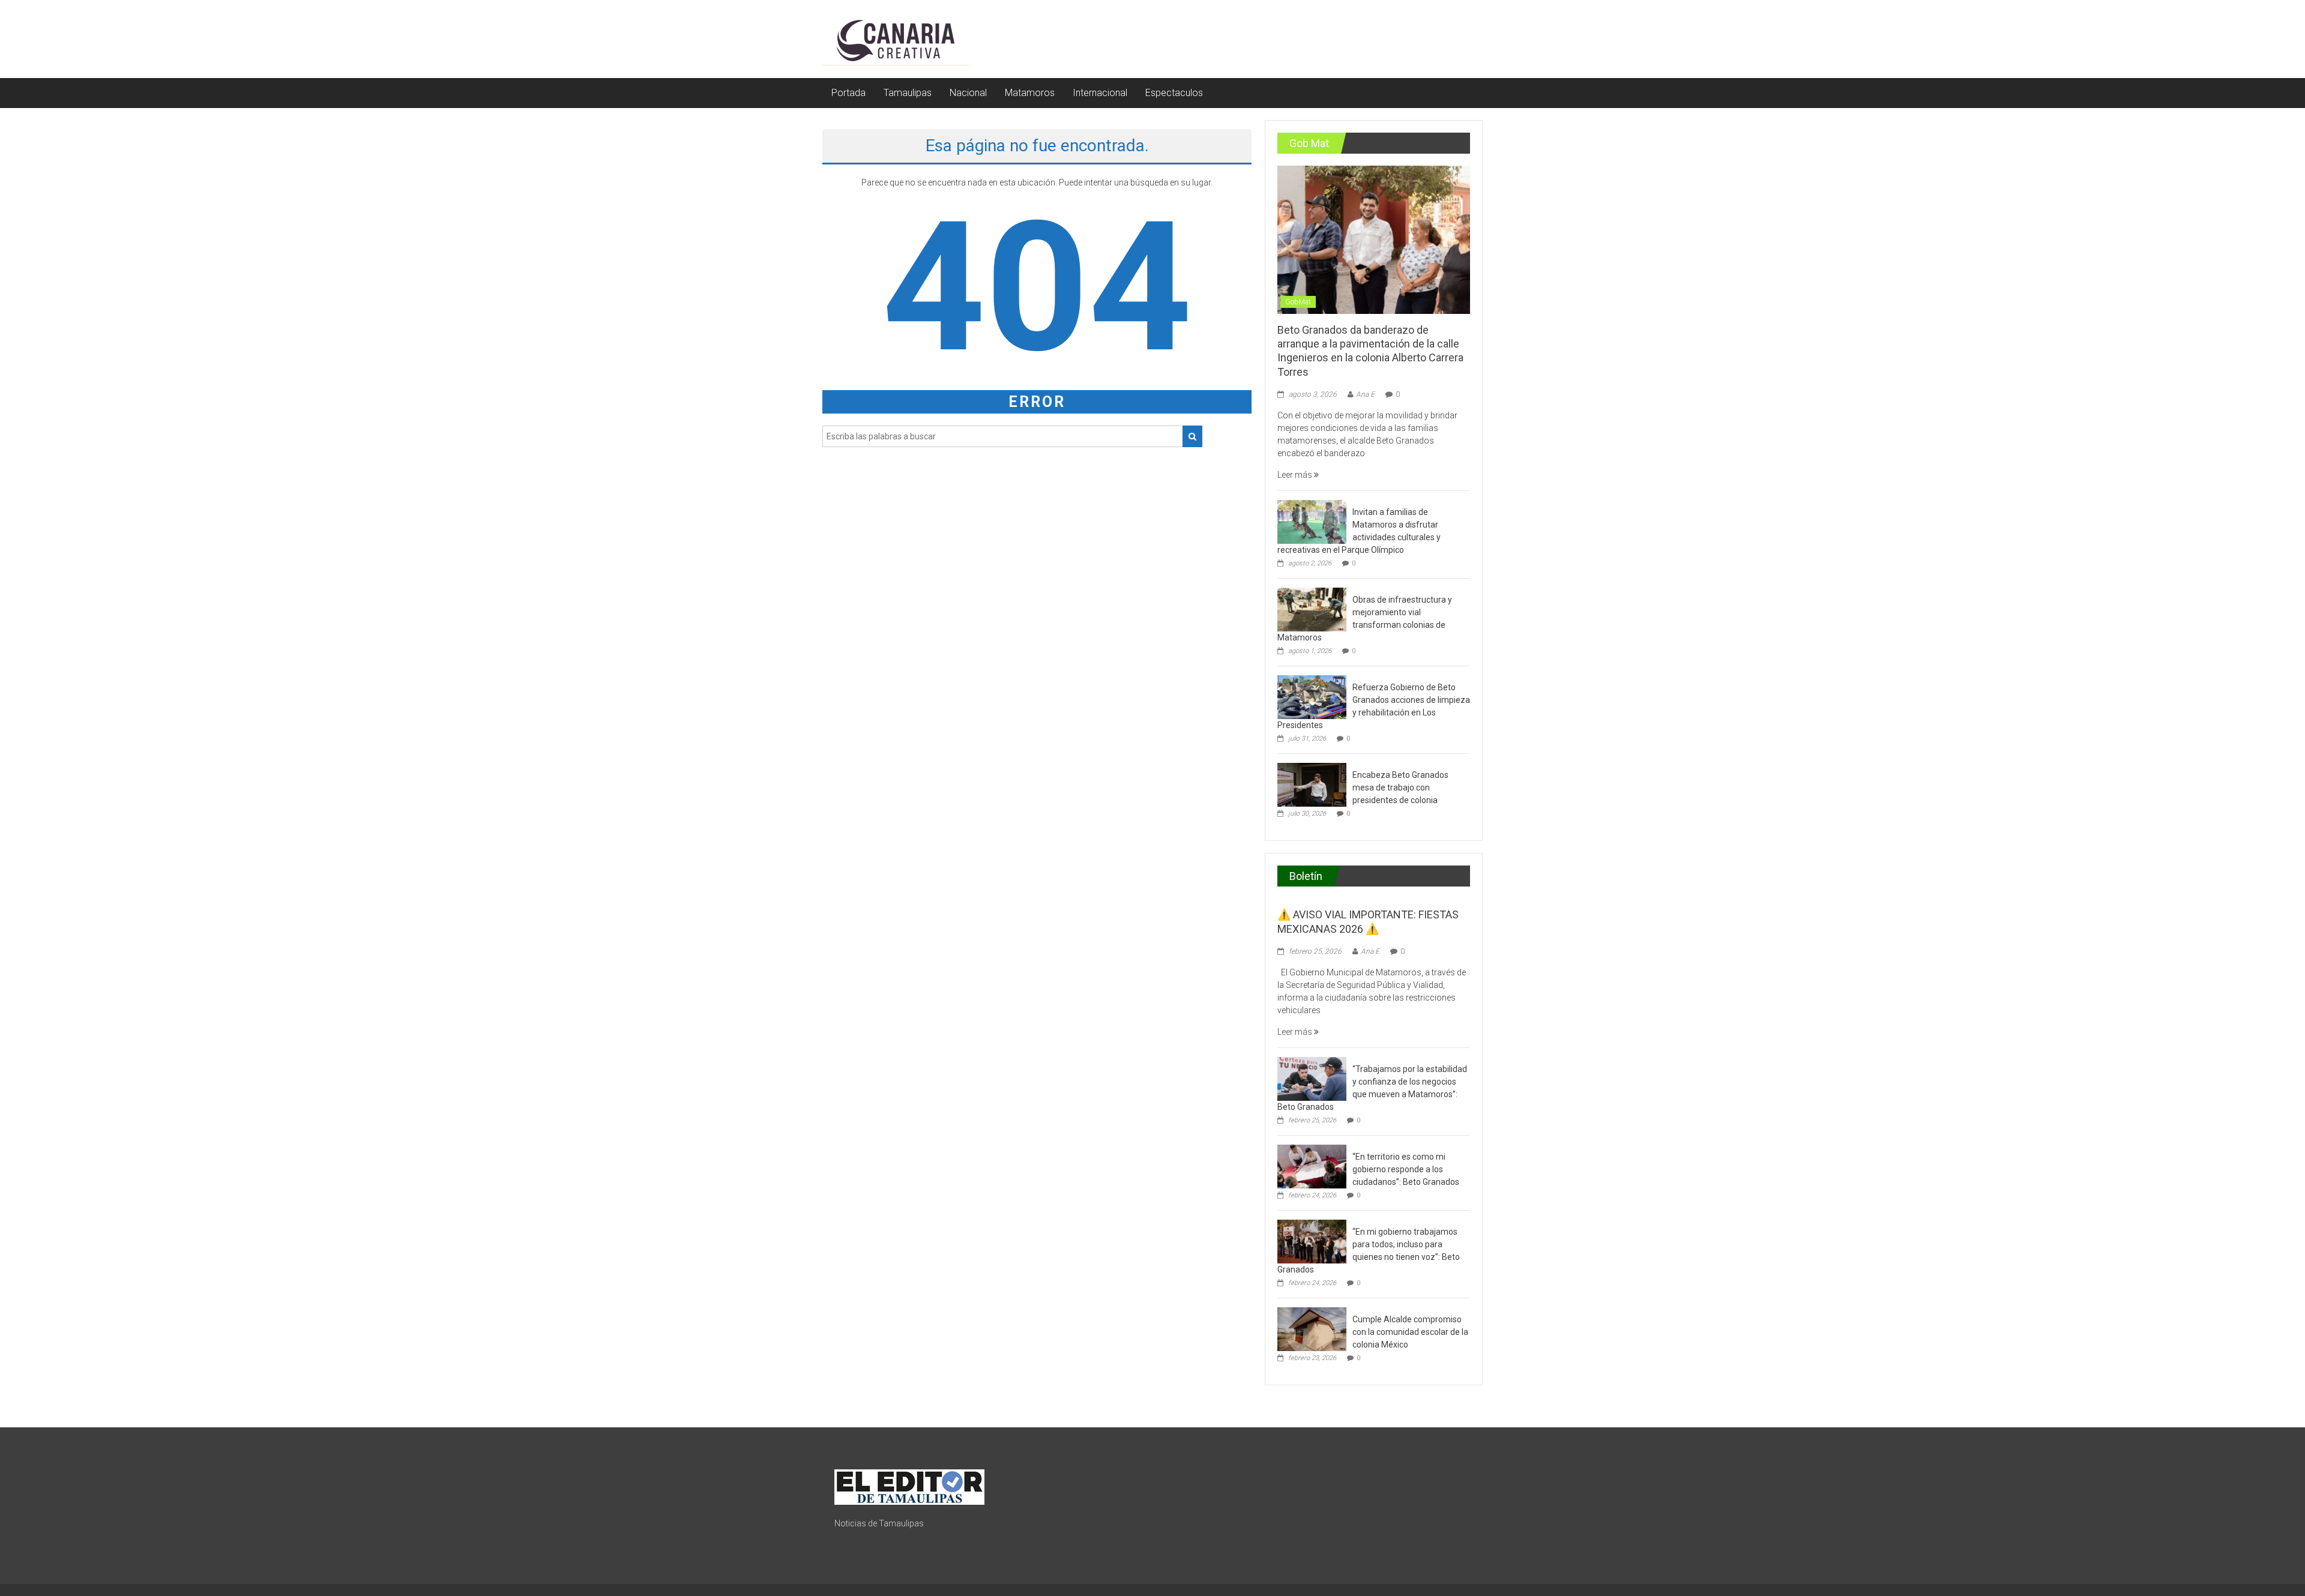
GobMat (1298, 302)
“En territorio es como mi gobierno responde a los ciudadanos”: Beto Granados (1406, 1169)
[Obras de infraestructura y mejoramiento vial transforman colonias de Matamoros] (1312, 609)
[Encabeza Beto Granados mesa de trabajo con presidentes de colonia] (1312, 784)
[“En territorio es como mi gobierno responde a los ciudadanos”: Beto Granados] (1312, 1166)
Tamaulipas (908, 93)
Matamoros (1030, 93)
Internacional (1100, 93)
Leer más (1296, 475)
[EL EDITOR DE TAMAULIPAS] (909, 1486)
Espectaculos (1174, 93)
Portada (848, 93)
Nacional (968, 93)
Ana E (1365, 394)
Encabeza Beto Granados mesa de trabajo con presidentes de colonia (1400, 787)
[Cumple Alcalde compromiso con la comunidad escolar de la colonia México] (1312, 1328)
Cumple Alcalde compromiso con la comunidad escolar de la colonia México (1410, 1332)
